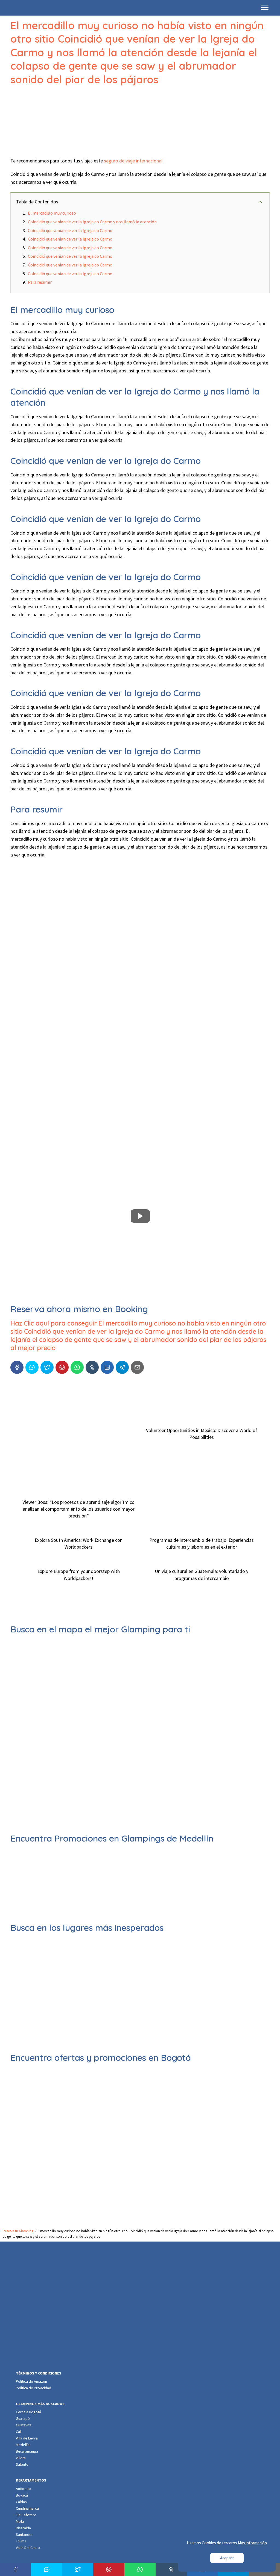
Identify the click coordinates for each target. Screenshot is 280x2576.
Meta (20, 2521)
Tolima (21, 2541)
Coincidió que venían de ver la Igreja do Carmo (70, 230)
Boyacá (22, 2495)
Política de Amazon (31, 2381)
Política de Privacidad (33, 2388)
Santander (24, 2535)
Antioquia (24, 2489)
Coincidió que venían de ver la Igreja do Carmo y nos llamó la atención (92, 222)
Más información (252, 2543)
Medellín (23, 2445)
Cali (19, 2432)
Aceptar (227, 2558)
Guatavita (24, 2425)
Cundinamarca (27, 2508)
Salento (22, 2464)
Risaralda (23, 2528)
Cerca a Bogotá (28, 2412)
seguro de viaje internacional (133, 161)
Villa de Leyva (27, 2438)
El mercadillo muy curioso (52, 213)
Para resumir (40, 282)
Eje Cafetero (26, 2515)
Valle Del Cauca (28, 2548)
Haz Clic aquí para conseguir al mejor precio (138, 1336)
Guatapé (23, 2418)
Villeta (21, 2458)
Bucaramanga (27, 2451)
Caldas (21, 2502)
